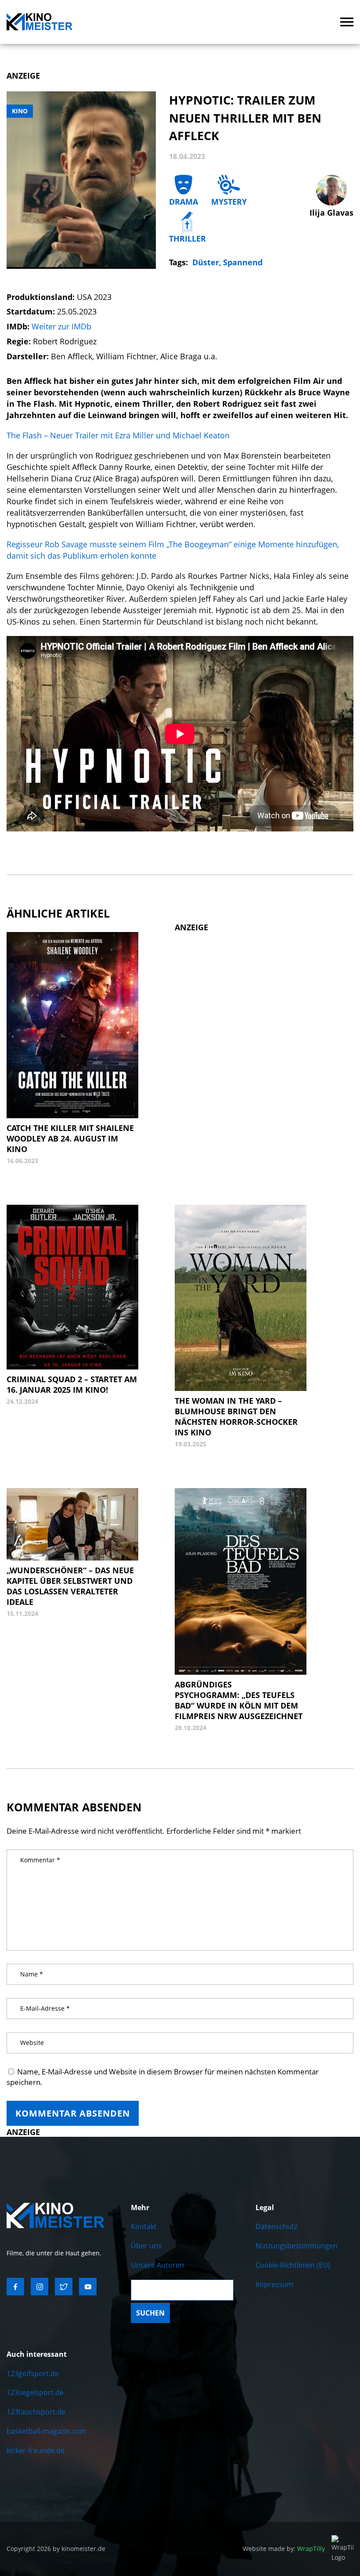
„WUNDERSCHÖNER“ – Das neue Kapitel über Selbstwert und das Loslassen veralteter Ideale (70, 1586)
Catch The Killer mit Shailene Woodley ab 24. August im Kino (70, 1138)
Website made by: (284, 2549)
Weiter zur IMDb (61, 326)
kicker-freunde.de (36, 2450)
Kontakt (144, 2226)
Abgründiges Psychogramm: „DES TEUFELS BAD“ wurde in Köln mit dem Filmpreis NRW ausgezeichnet (239, 1700)
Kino (20, 111)
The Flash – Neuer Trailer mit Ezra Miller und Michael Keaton (118, 435)
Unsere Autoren (157, 2265)
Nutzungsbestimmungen (297, 2246)
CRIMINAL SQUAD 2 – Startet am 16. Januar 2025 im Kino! (72, 1384)
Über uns (146, 2246)
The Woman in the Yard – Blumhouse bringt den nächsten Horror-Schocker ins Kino (236, 1416)
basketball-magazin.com (47, 2431)
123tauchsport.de (36, 2412)
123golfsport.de (33, 2374)
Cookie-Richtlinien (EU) (293, 2265)
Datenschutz (276, 2226)
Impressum (274, 2284)
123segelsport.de (35, 2392)
